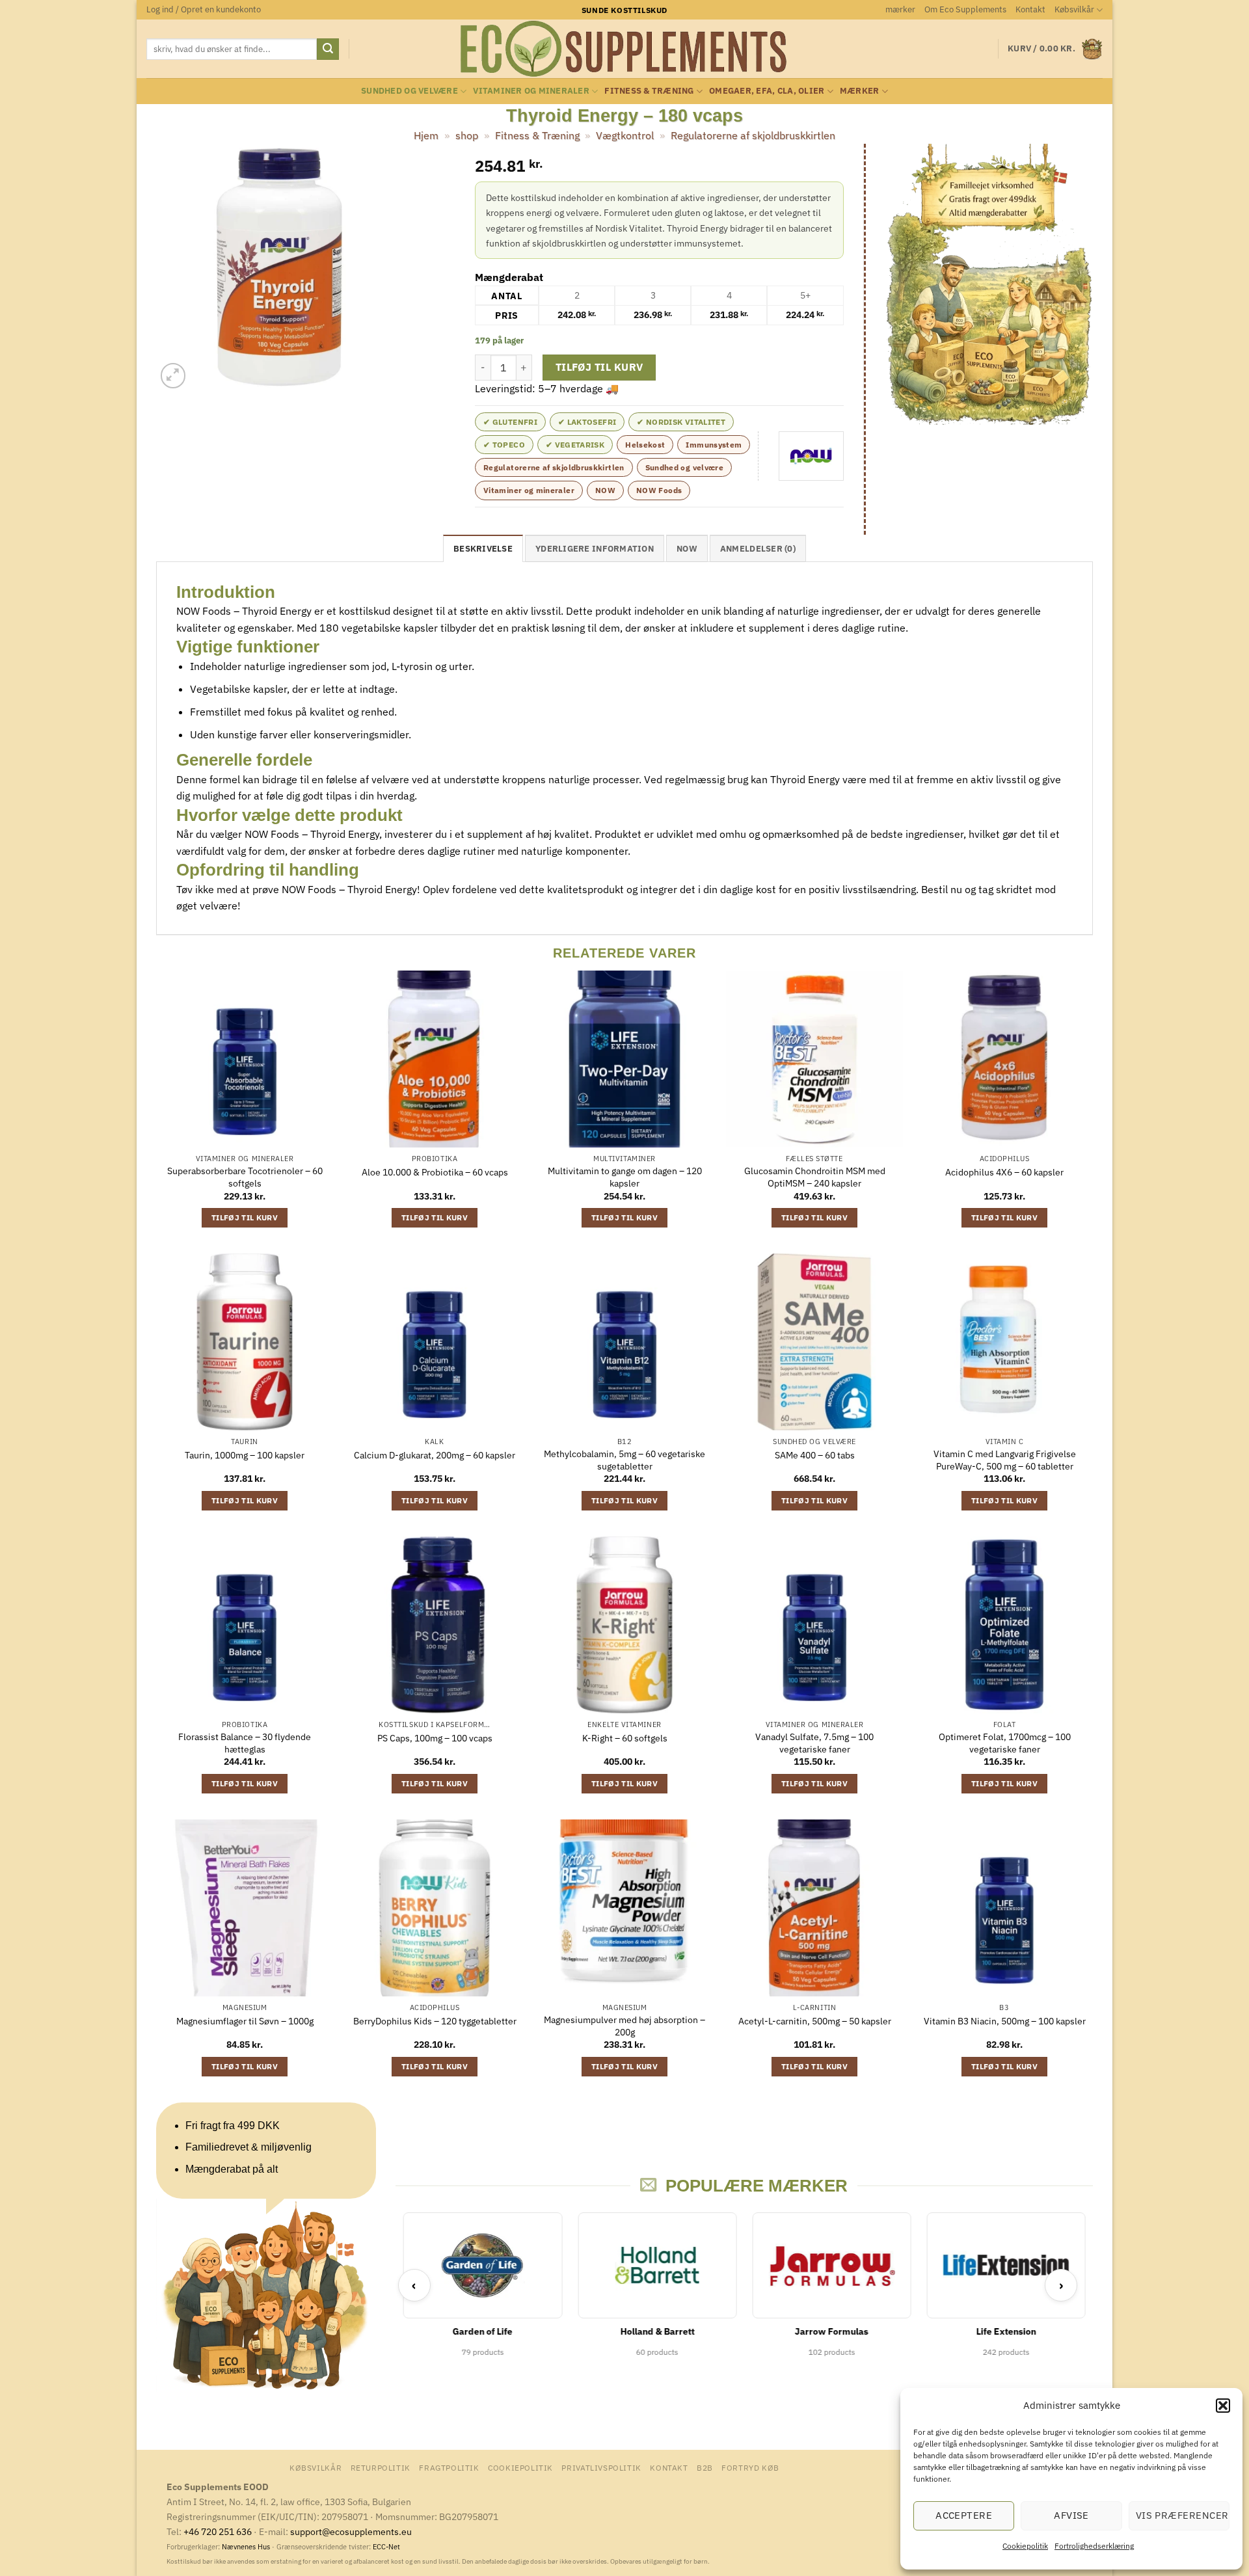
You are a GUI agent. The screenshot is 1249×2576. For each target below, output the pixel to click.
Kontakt (1030, 9)
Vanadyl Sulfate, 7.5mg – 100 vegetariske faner (814, 1743)
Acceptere (964, 2515)
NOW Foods (659, 490)
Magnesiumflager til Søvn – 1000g (245, 2021)
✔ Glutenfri (510, 422)
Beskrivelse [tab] (483, 549)
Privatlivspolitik (601, 2467)
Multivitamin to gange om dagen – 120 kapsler (625, 1177)
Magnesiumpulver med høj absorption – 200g (624, 2026)
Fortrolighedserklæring (1094, 2546)
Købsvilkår (1074, 9)
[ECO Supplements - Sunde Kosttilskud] (625, 49)
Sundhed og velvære (410, 91)
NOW (605, 490)
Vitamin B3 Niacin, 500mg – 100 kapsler (1005, 2021)
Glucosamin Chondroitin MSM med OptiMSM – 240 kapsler (815, 1177)
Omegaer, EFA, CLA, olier (767, 91)
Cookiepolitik (1025, 2546)
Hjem (426, 135)
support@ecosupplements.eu (351, 2531)
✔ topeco (504, 445)
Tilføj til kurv (599, 367)
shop (467, 135)
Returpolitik (381, 2467)
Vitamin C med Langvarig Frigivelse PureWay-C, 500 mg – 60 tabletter (1005, 1460)
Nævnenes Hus (247, 2547)
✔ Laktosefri (587, 422)
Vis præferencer (1182, 2515)
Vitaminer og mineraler (531, 91)
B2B (705, 2467)
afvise (1071, 2515)
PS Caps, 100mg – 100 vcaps (435, 1738)
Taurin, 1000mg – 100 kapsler (245, 1455)
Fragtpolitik (449, 2467)
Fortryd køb (750, 2467)
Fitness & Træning (649, 91)
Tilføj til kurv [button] (245, 1217)
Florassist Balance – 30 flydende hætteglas (245, 1743)
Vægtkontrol (625, 135)
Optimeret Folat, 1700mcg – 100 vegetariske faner (1005, 1743)
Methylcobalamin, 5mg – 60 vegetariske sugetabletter (624, 1460)
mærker (900, 9)
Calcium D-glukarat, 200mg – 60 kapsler (435, 1455)
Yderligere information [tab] (595, 549)
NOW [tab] (687, 549)
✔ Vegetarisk (575, 445)
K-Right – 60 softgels (625, 1738)
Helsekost (645, 445)
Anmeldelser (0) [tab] (758, 549)
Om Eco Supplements (965, 9)
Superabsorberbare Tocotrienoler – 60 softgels (245, 1177)
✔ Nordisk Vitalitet (681, 422)
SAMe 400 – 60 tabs (815, 1455)
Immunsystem (714, 445)
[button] (1223, 2406)
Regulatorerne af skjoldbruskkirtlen (753, 135)
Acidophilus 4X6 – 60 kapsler (1004, 1172)
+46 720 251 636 (218, 2531)
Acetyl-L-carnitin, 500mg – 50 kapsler (815, 2021)
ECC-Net (386, 2547)
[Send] (328, 49)
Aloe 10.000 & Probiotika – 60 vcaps (435, 1172)
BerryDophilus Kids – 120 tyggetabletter (435, 2021)
